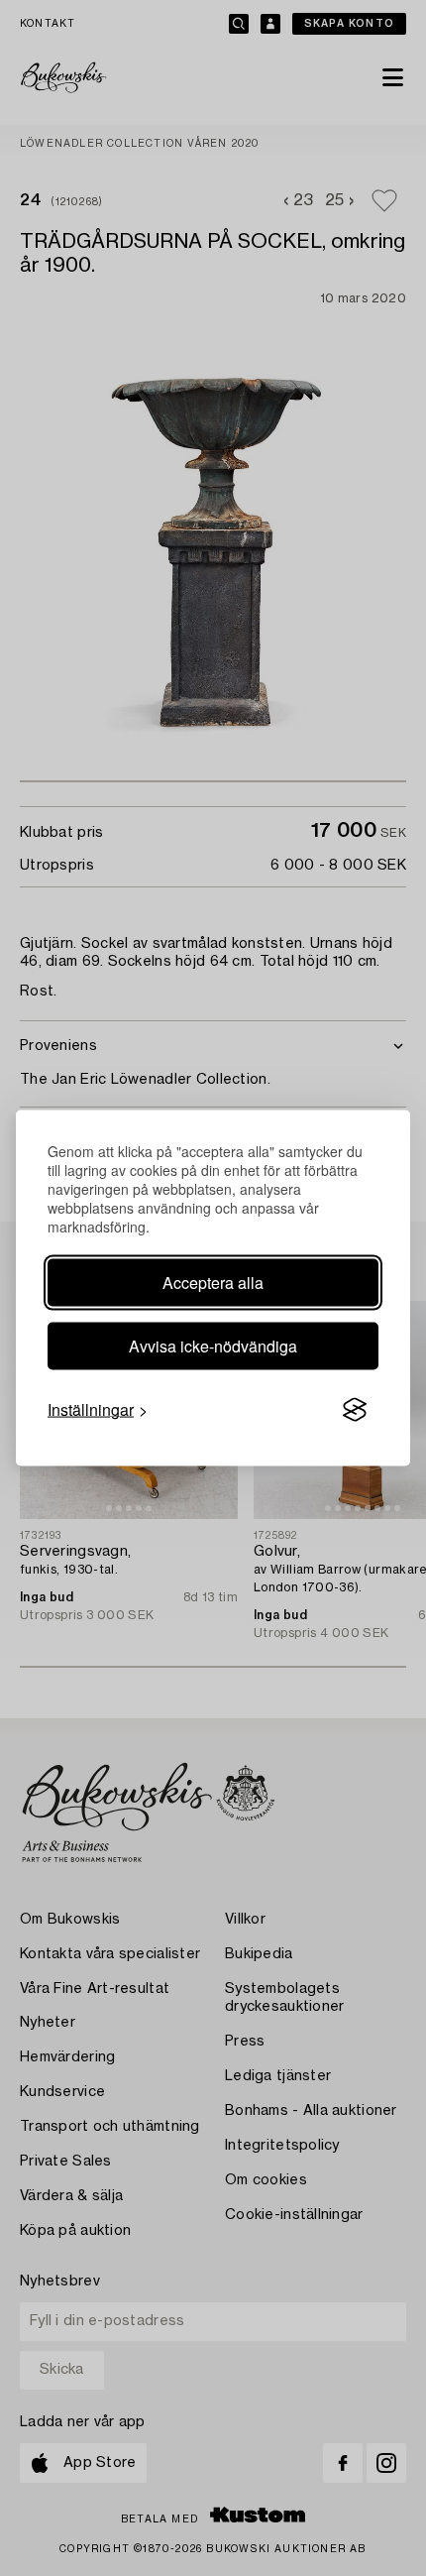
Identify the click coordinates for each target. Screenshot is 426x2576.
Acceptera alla (213, 1283)
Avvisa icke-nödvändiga (213, 1346)
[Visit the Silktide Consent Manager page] (355, 1410)
